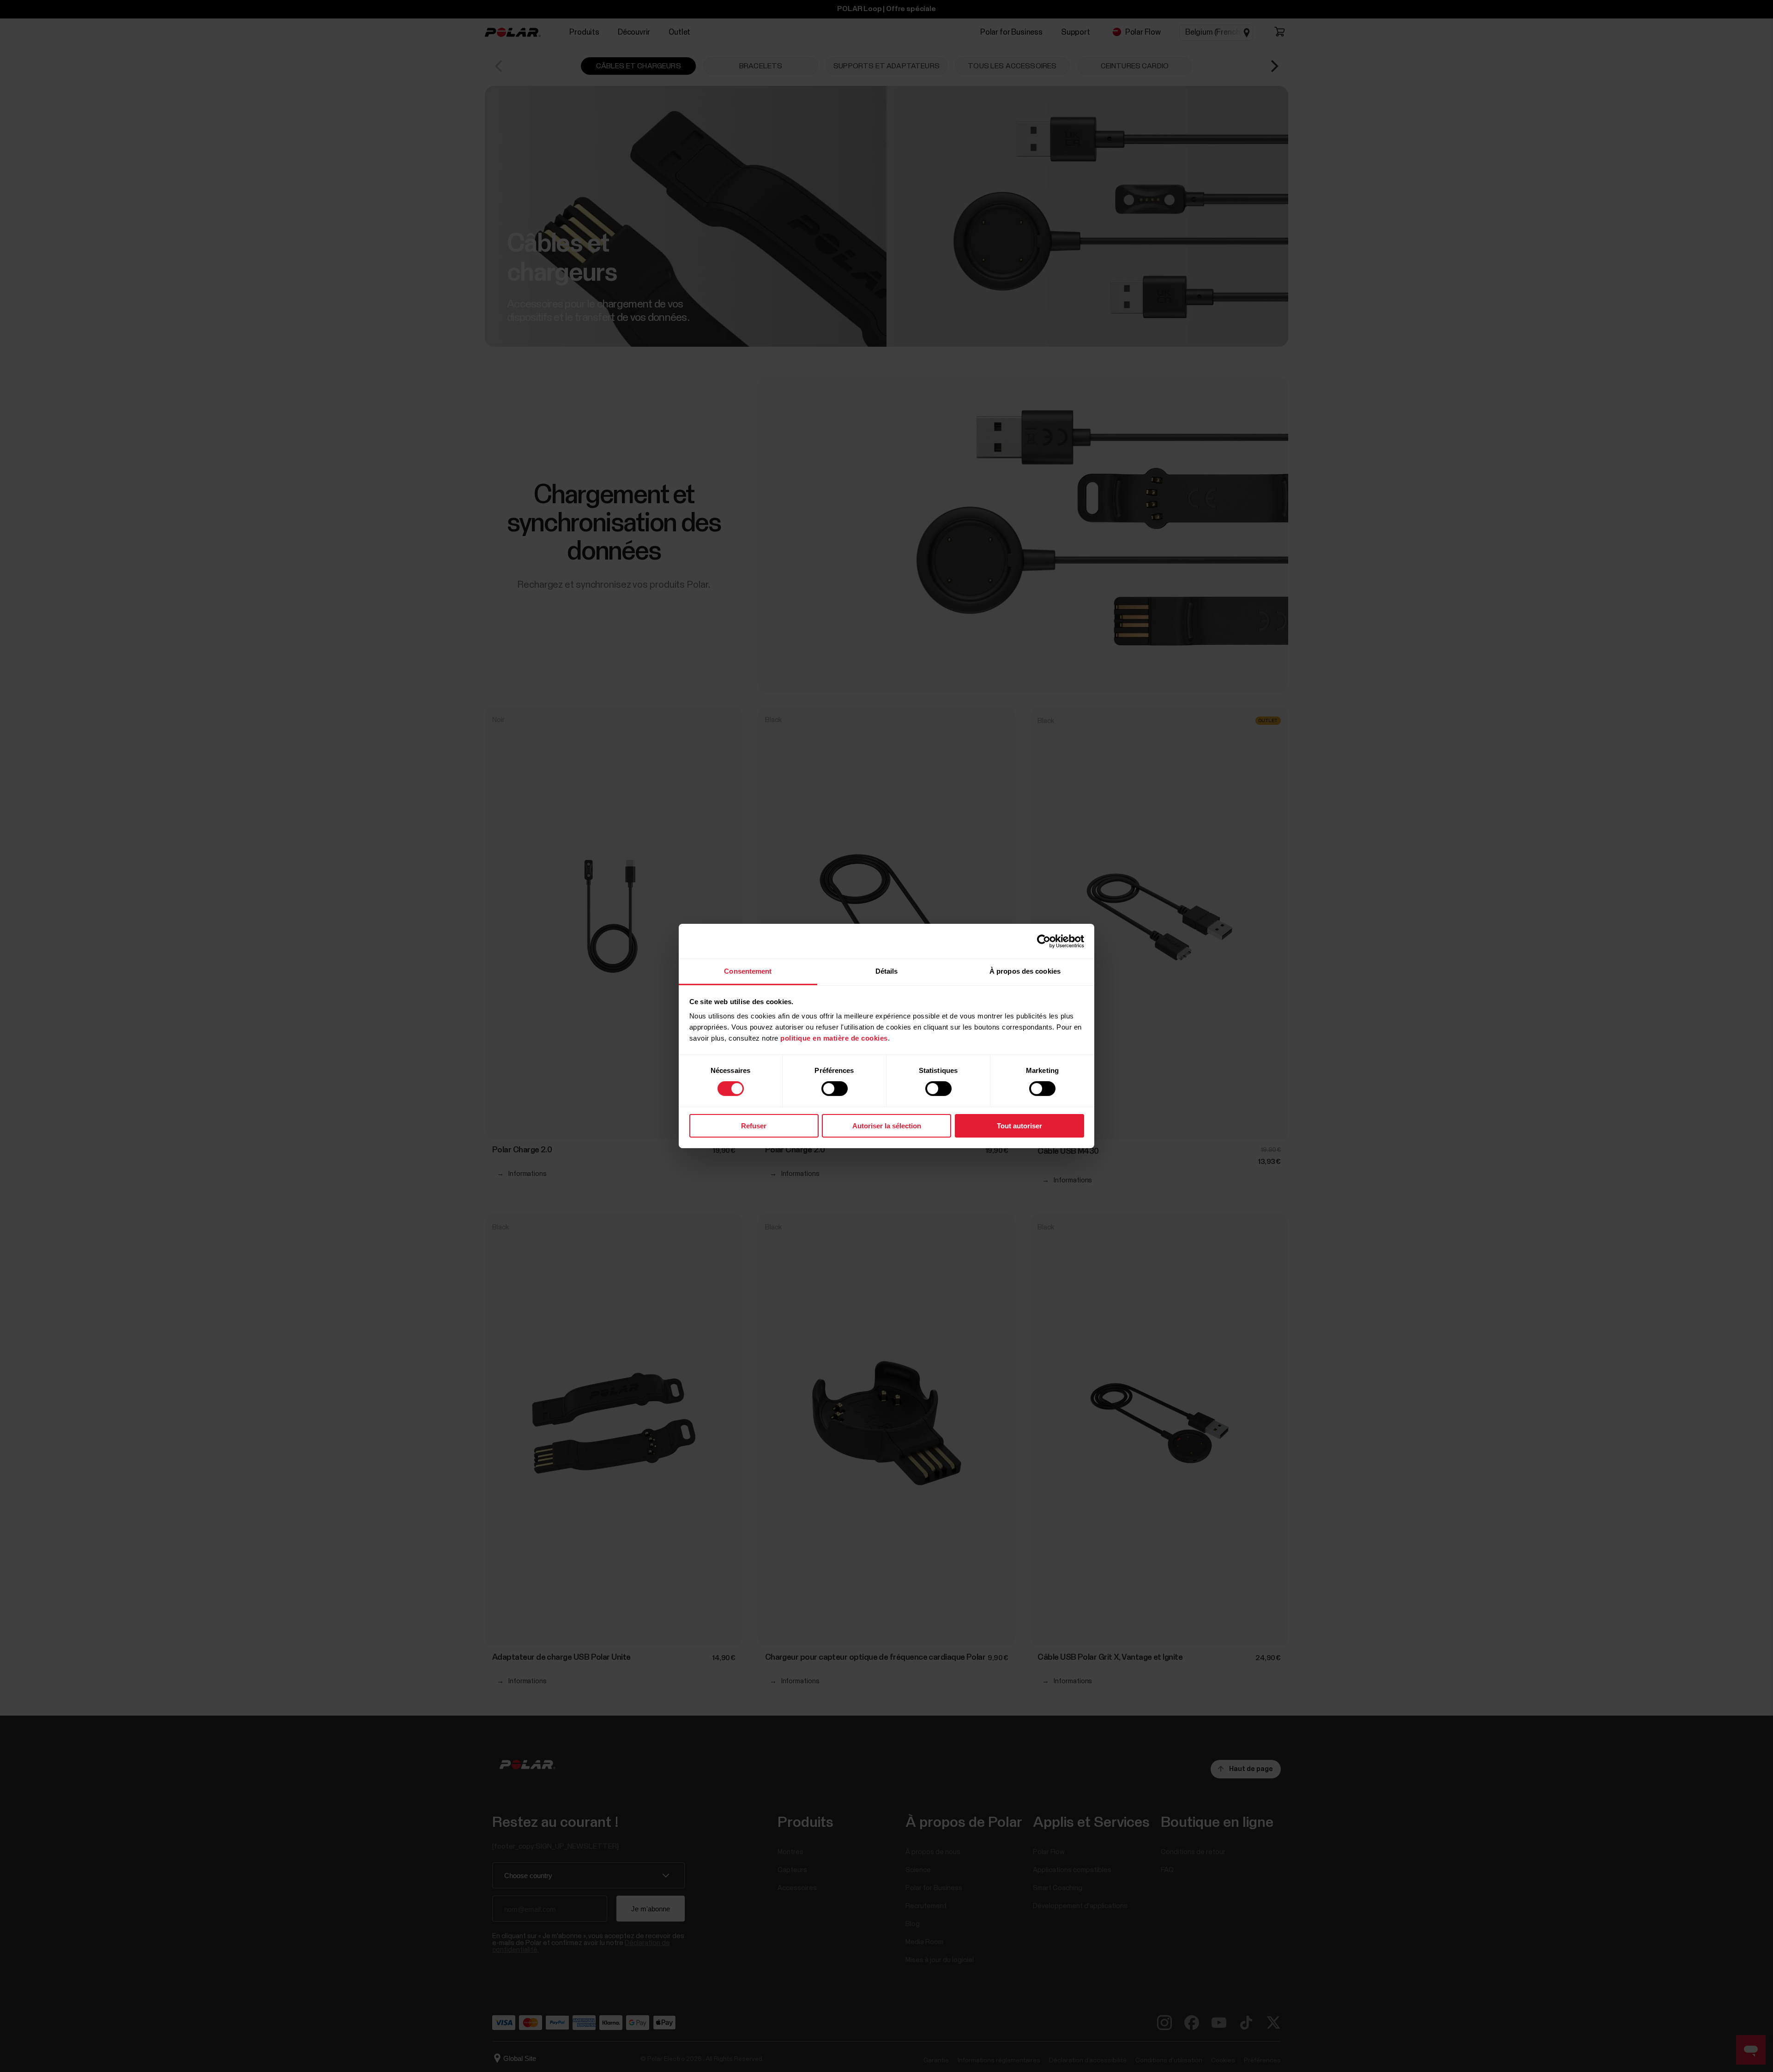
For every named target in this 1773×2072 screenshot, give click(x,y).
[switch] (835, 1089)
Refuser (754, 1126)
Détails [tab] (887, 971)
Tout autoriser (1019, 1126)
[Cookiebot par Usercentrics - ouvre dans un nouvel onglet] (1044, 941)
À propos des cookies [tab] (1025, 971)
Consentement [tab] (748, 971)
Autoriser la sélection (887, 1126)
